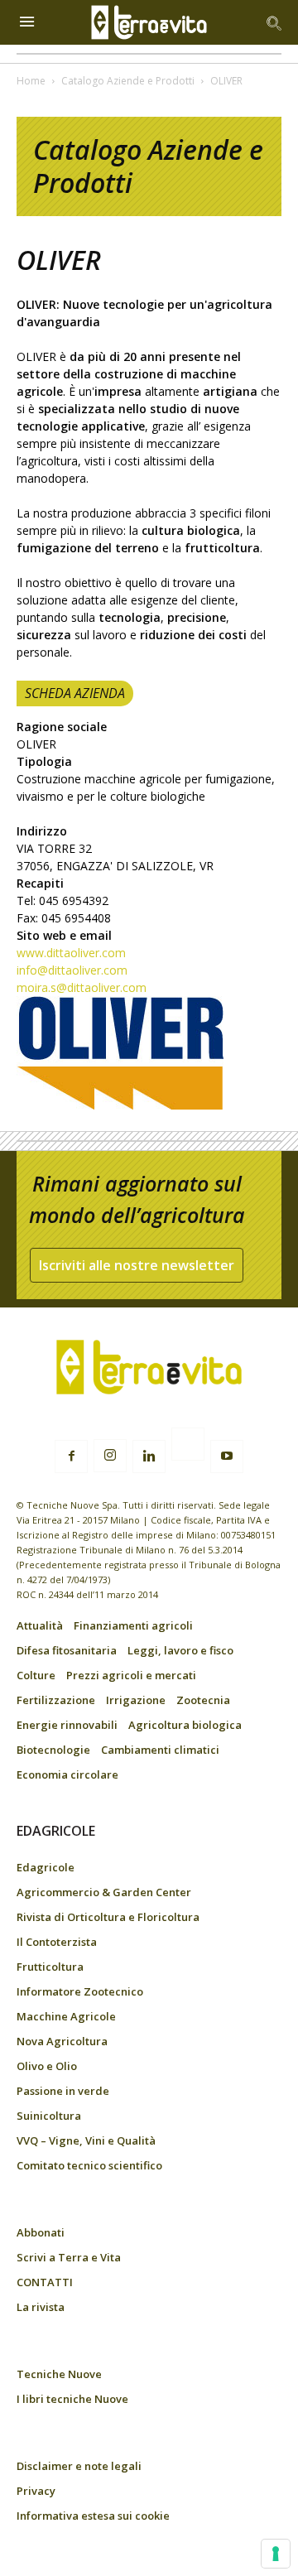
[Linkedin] (149, 1457)
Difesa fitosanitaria (67, 1650)
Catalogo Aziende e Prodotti (128, 81)
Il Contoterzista (57, 1942)
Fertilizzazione (56, 1700)
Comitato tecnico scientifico (89, 2165)
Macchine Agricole (66, 2016)
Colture (36, 1675)
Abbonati (41, 2232)
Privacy (36, 2491)
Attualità (40, 1625)
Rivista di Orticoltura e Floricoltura (108, 1917)
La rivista (41, 2307)
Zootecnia (203, 1700)
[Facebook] (71, 1457)
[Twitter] (188, 1447)
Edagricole (46, 1867)
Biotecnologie (53, 1750)
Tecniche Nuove (59, 2374)
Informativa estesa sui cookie (93, 2516)
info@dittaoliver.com (72, 970)
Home (31, 81)
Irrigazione (136, 1700)
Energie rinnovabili (67, 1725)
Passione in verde (63, 2091)
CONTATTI (45, 2282)
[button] (275, 22)
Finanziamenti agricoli (133, 1625)
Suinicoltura (49, 2116)
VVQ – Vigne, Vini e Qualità (86, 2140)
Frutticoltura (50, 1967)
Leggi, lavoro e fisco (180, 1650)
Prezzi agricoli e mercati (131, 1675)
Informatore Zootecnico (80, 1991)
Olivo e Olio (47, 2066)
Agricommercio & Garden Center (104, 1892)
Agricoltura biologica (185, 1725)
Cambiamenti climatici (160, 1750)
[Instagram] (110, 1456)
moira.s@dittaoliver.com (82, 987)
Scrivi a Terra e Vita (69, 2257)
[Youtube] (227, 1457)
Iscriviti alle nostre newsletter (137, 1265)
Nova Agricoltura (62, 2041)
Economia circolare (67, 1774)
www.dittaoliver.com (71, 953)
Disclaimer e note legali (79, 2466)
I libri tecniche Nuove (72, 2399)
